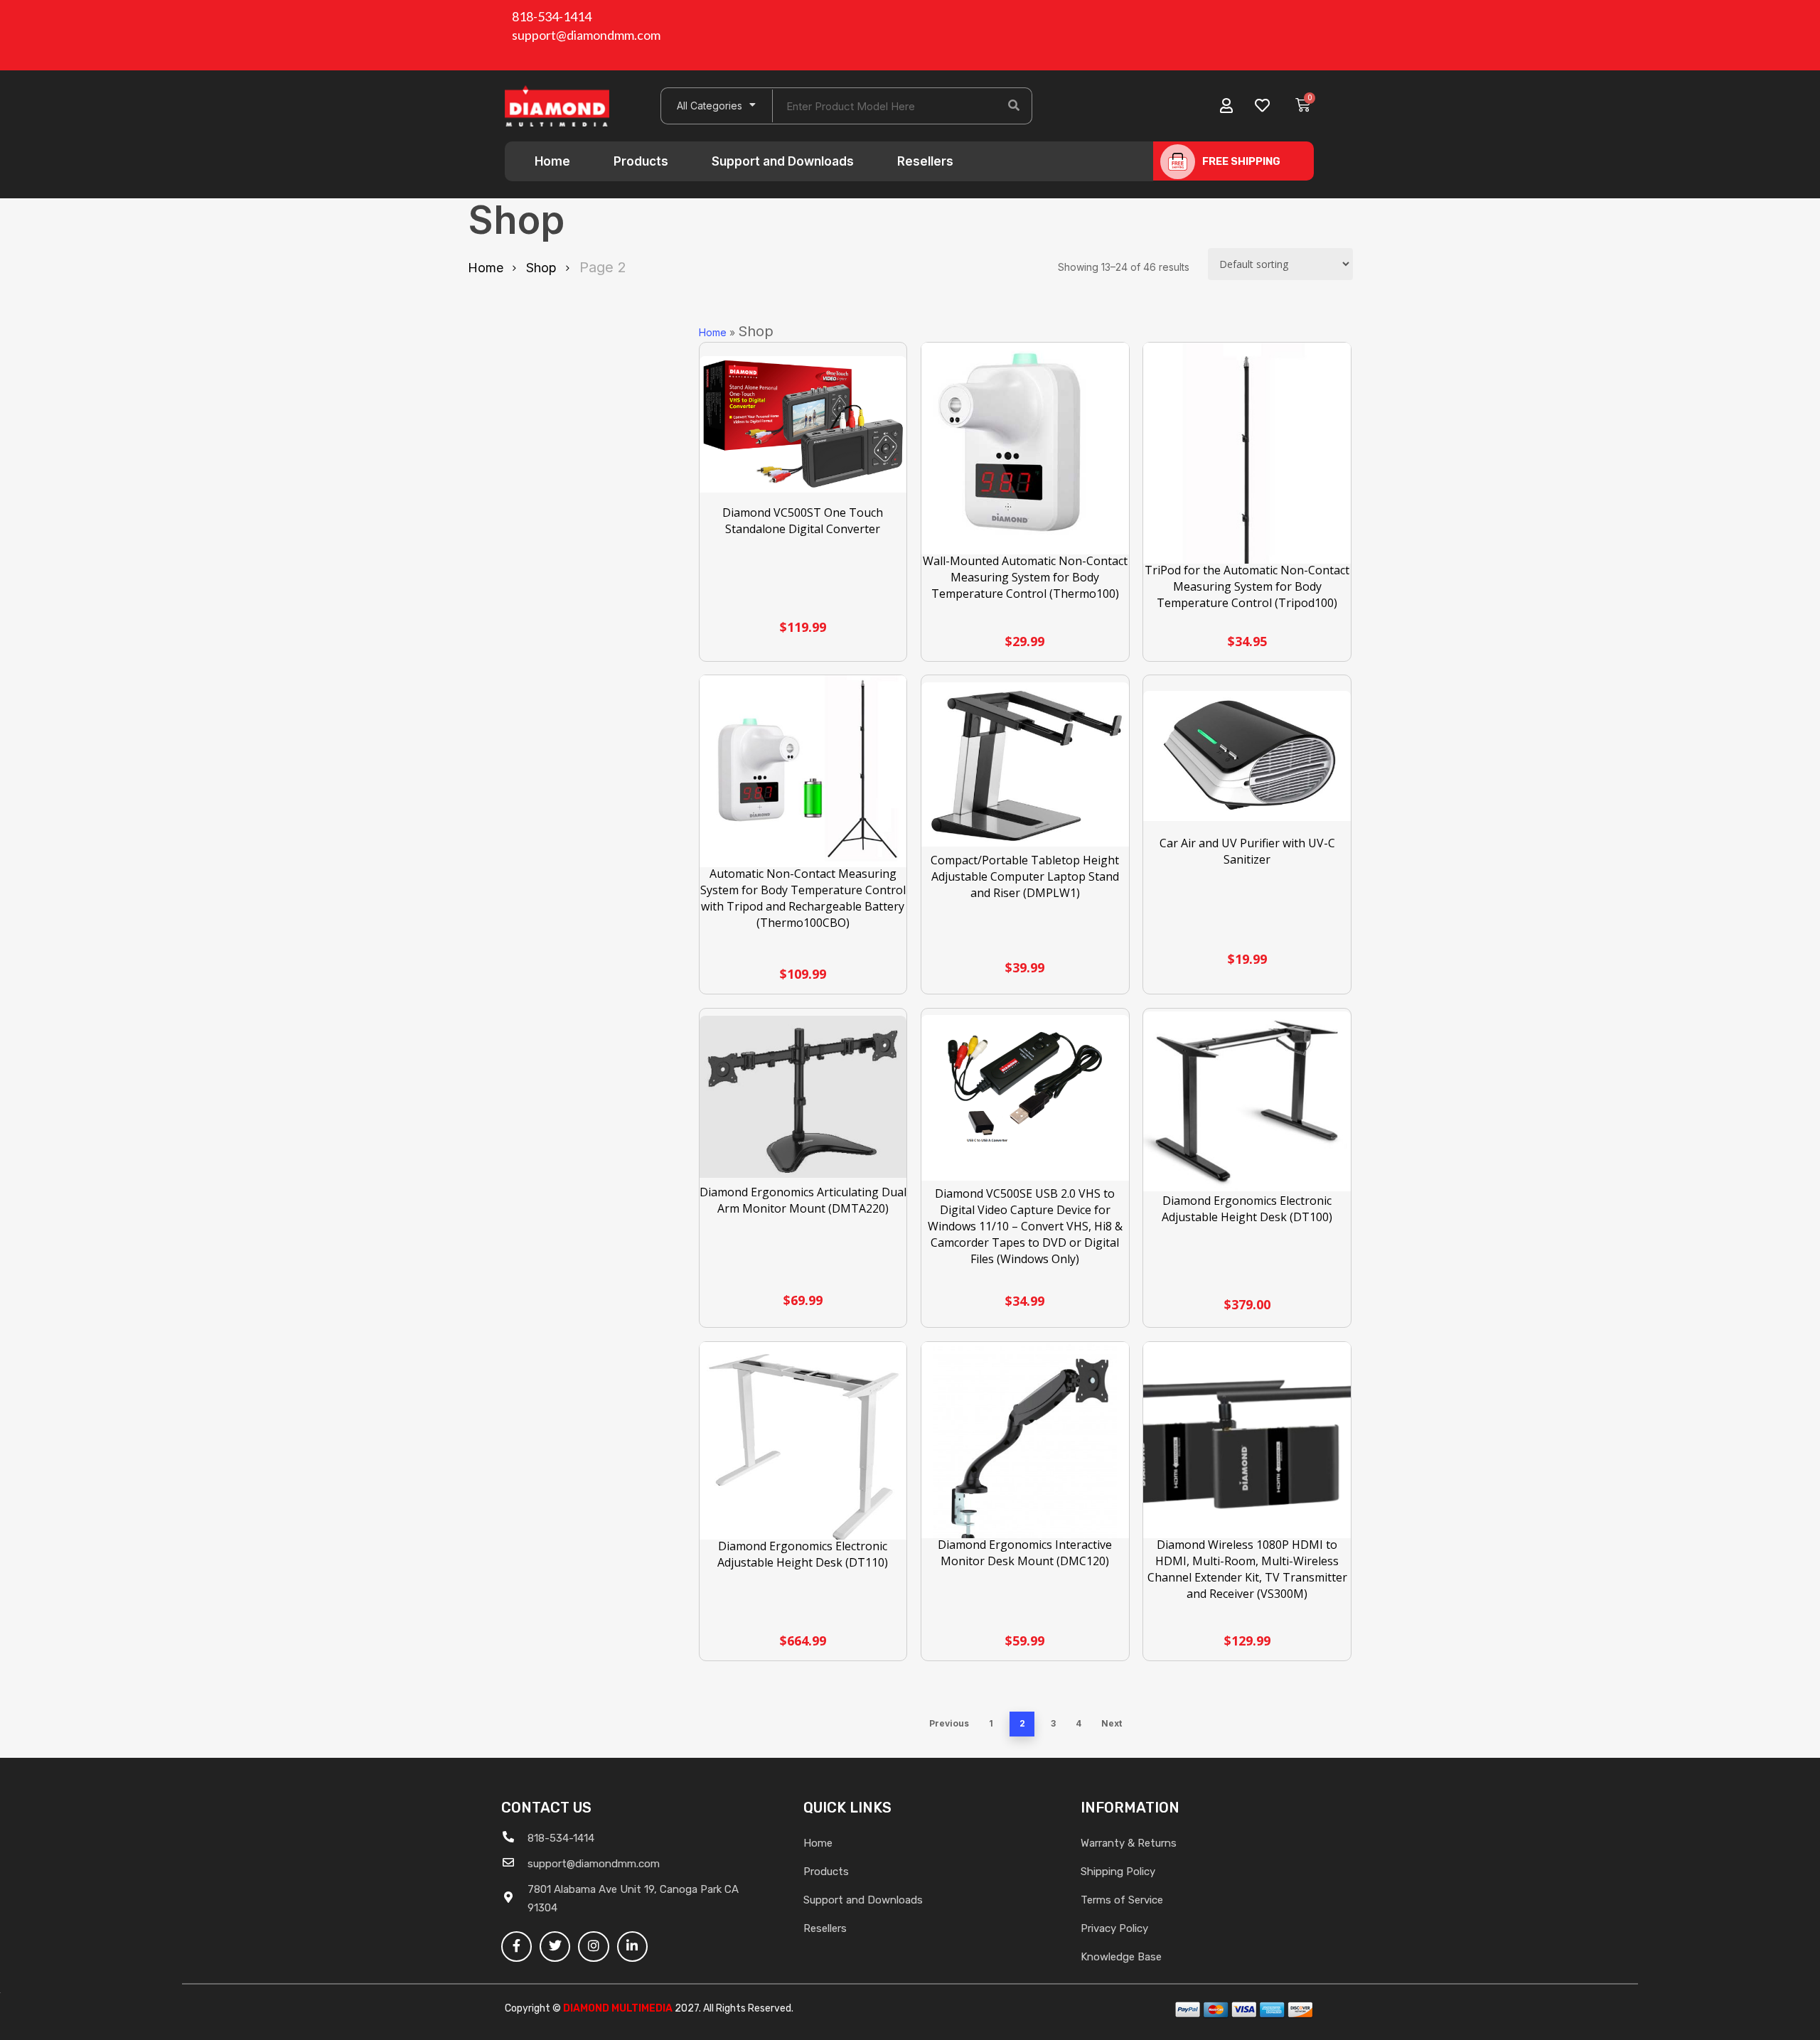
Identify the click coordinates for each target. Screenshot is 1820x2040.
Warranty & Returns (1129, 1843)
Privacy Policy (1114, 1928)
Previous (949, 1723)
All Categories (710, 106)
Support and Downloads (783, 161)
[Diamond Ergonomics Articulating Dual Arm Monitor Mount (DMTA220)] (803, 1097)
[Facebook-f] (516, 1947)
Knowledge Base (1121, 1957)
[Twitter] (555, 1947)
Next (1112, 1723)
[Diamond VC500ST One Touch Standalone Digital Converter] (803, 424)
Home (552, 161)
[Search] (1014, 106)
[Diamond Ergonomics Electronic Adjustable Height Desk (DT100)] (1247, 1102)
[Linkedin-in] (632, 1947)
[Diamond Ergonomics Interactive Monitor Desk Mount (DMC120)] (1025, 1446)
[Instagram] (593, 1947)
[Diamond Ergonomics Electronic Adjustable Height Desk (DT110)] (803, 1448)
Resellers (925, 161)
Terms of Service (1122, 1900)
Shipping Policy (1118, 1872)
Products (641, 161)
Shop (541, 268)
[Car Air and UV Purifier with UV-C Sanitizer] (1247, 756)
